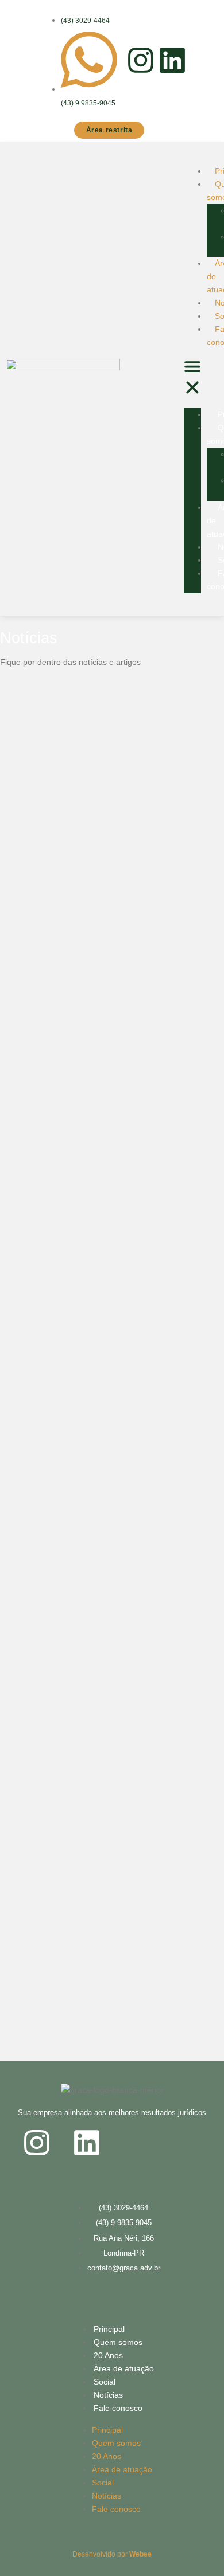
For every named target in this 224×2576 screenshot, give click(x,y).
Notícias (108, 2395)
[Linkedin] (172, 60)
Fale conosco (118, 2408)
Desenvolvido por (112, 2554)
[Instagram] (141, 60)
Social (105, 2382)
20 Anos (108, 2355)
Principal (109, 2329)
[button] (192, 379)
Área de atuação (124, 2368)
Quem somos (118, 2342)
